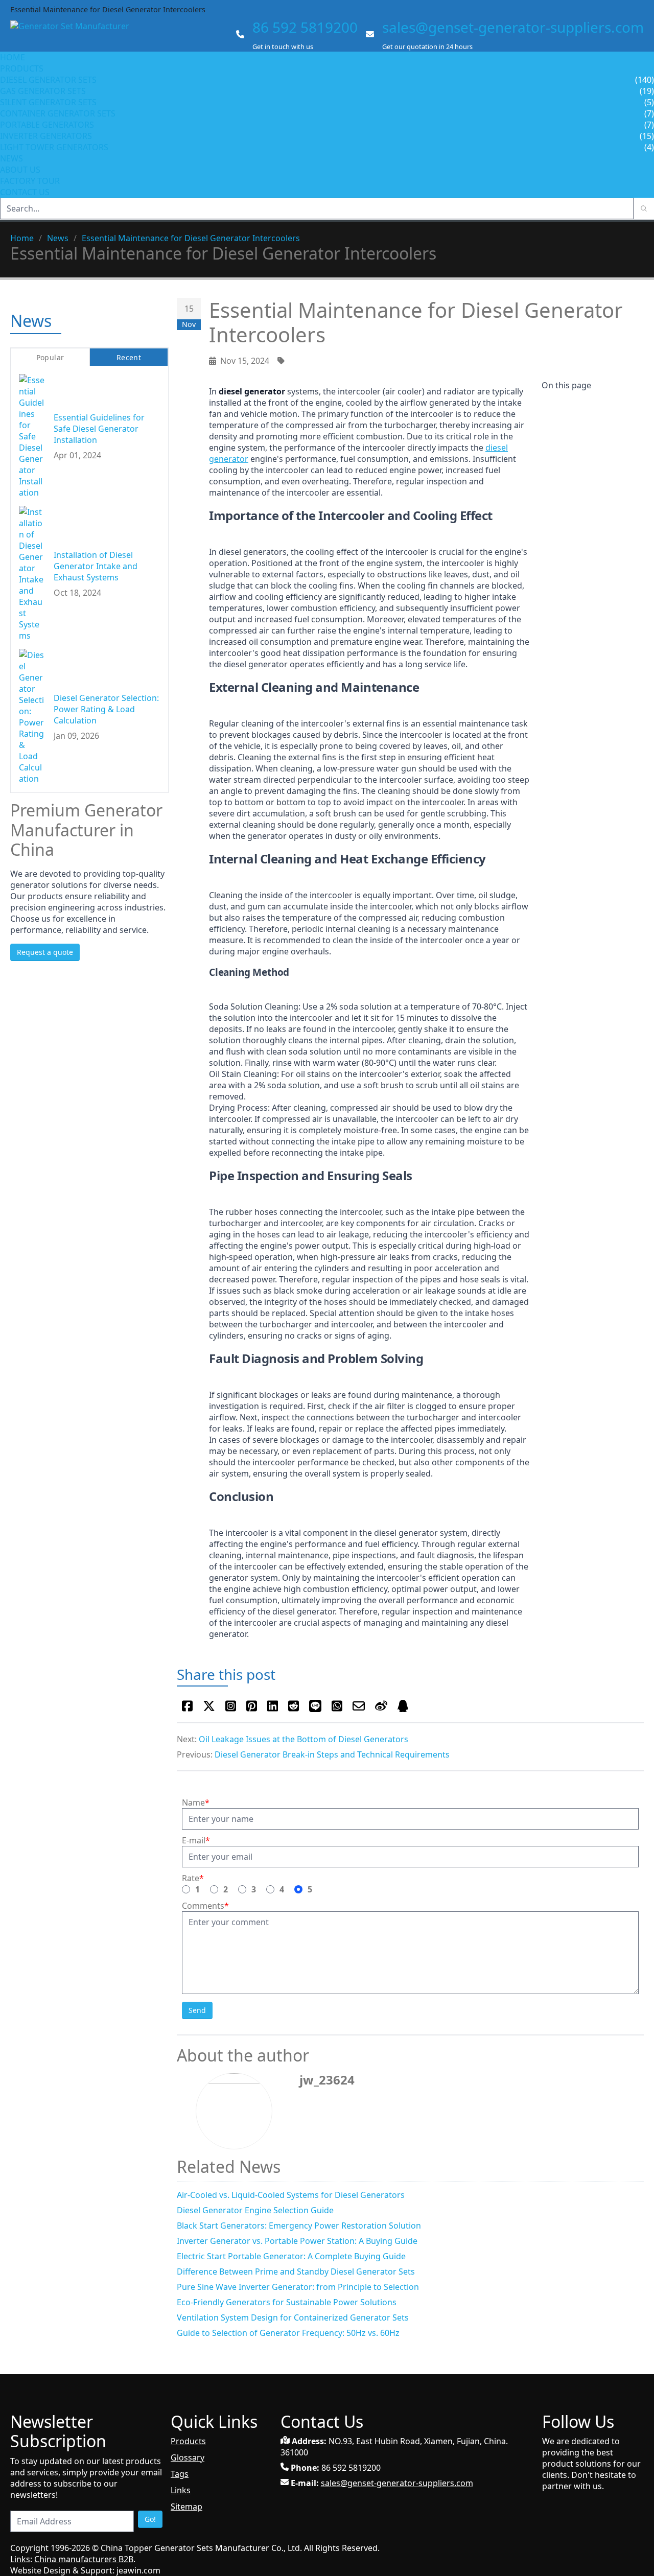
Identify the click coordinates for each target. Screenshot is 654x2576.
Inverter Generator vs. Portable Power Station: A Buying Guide (297, 2241)
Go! (150, 2519)
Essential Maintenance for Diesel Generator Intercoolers (191, 238)
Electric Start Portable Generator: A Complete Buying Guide (291, 2256)
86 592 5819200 (305, 27)
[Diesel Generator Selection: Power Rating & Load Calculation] (32, 716)
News (11, 158)
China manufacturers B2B (84, 2559)
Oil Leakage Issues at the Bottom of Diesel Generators (303, 1739)
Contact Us (25, 192)
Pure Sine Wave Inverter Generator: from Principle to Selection (298, 2287)
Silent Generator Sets (48, 102)
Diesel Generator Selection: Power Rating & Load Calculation (106, 709)
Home (13, 57)
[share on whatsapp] (337, 1706)
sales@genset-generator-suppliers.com (513, 27)
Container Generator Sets (58, 113)
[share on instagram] (231, 1706)
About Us (21, 170)
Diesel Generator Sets (48, 80)
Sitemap (186, 2507)
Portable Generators (47, 125)
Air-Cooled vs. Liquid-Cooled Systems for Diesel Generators (291, 2195)
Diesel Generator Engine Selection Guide (255, 2210)
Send (197, 2010)
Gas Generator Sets (43, 91)
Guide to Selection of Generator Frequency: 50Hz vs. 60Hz (288, 2333)
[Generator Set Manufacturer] (74, 35)
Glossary (188, 2457)
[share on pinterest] (252, 1706)
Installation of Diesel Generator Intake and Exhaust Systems (96, 566)
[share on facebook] (187, 1706)
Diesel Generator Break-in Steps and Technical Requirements (332, 1754)
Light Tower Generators (54, 147)
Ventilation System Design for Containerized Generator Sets (293, 2317)
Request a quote (45, 952)
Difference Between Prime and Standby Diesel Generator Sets (296, 2271)
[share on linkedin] (273, 1706)
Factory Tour (30, 181)
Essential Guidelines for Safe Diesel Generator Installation (99, 428)
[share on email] (359, 1706)
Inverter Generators (46, 136)
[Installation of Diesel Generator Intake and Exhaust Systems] (32, 573)
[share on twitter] (209, 1706)
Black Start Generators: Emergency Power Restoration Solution (299, 2226)
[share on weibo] (381, 1706)
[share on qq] (403, 1706)
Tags (180, 2474)
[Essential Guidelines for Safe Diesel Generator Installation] (32, 436)
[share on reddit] (294, 1706)
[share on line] (315, 1706)
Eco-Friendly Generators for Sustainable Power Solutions (287, 2302)
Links (181, 2490)
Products (22, 68)
